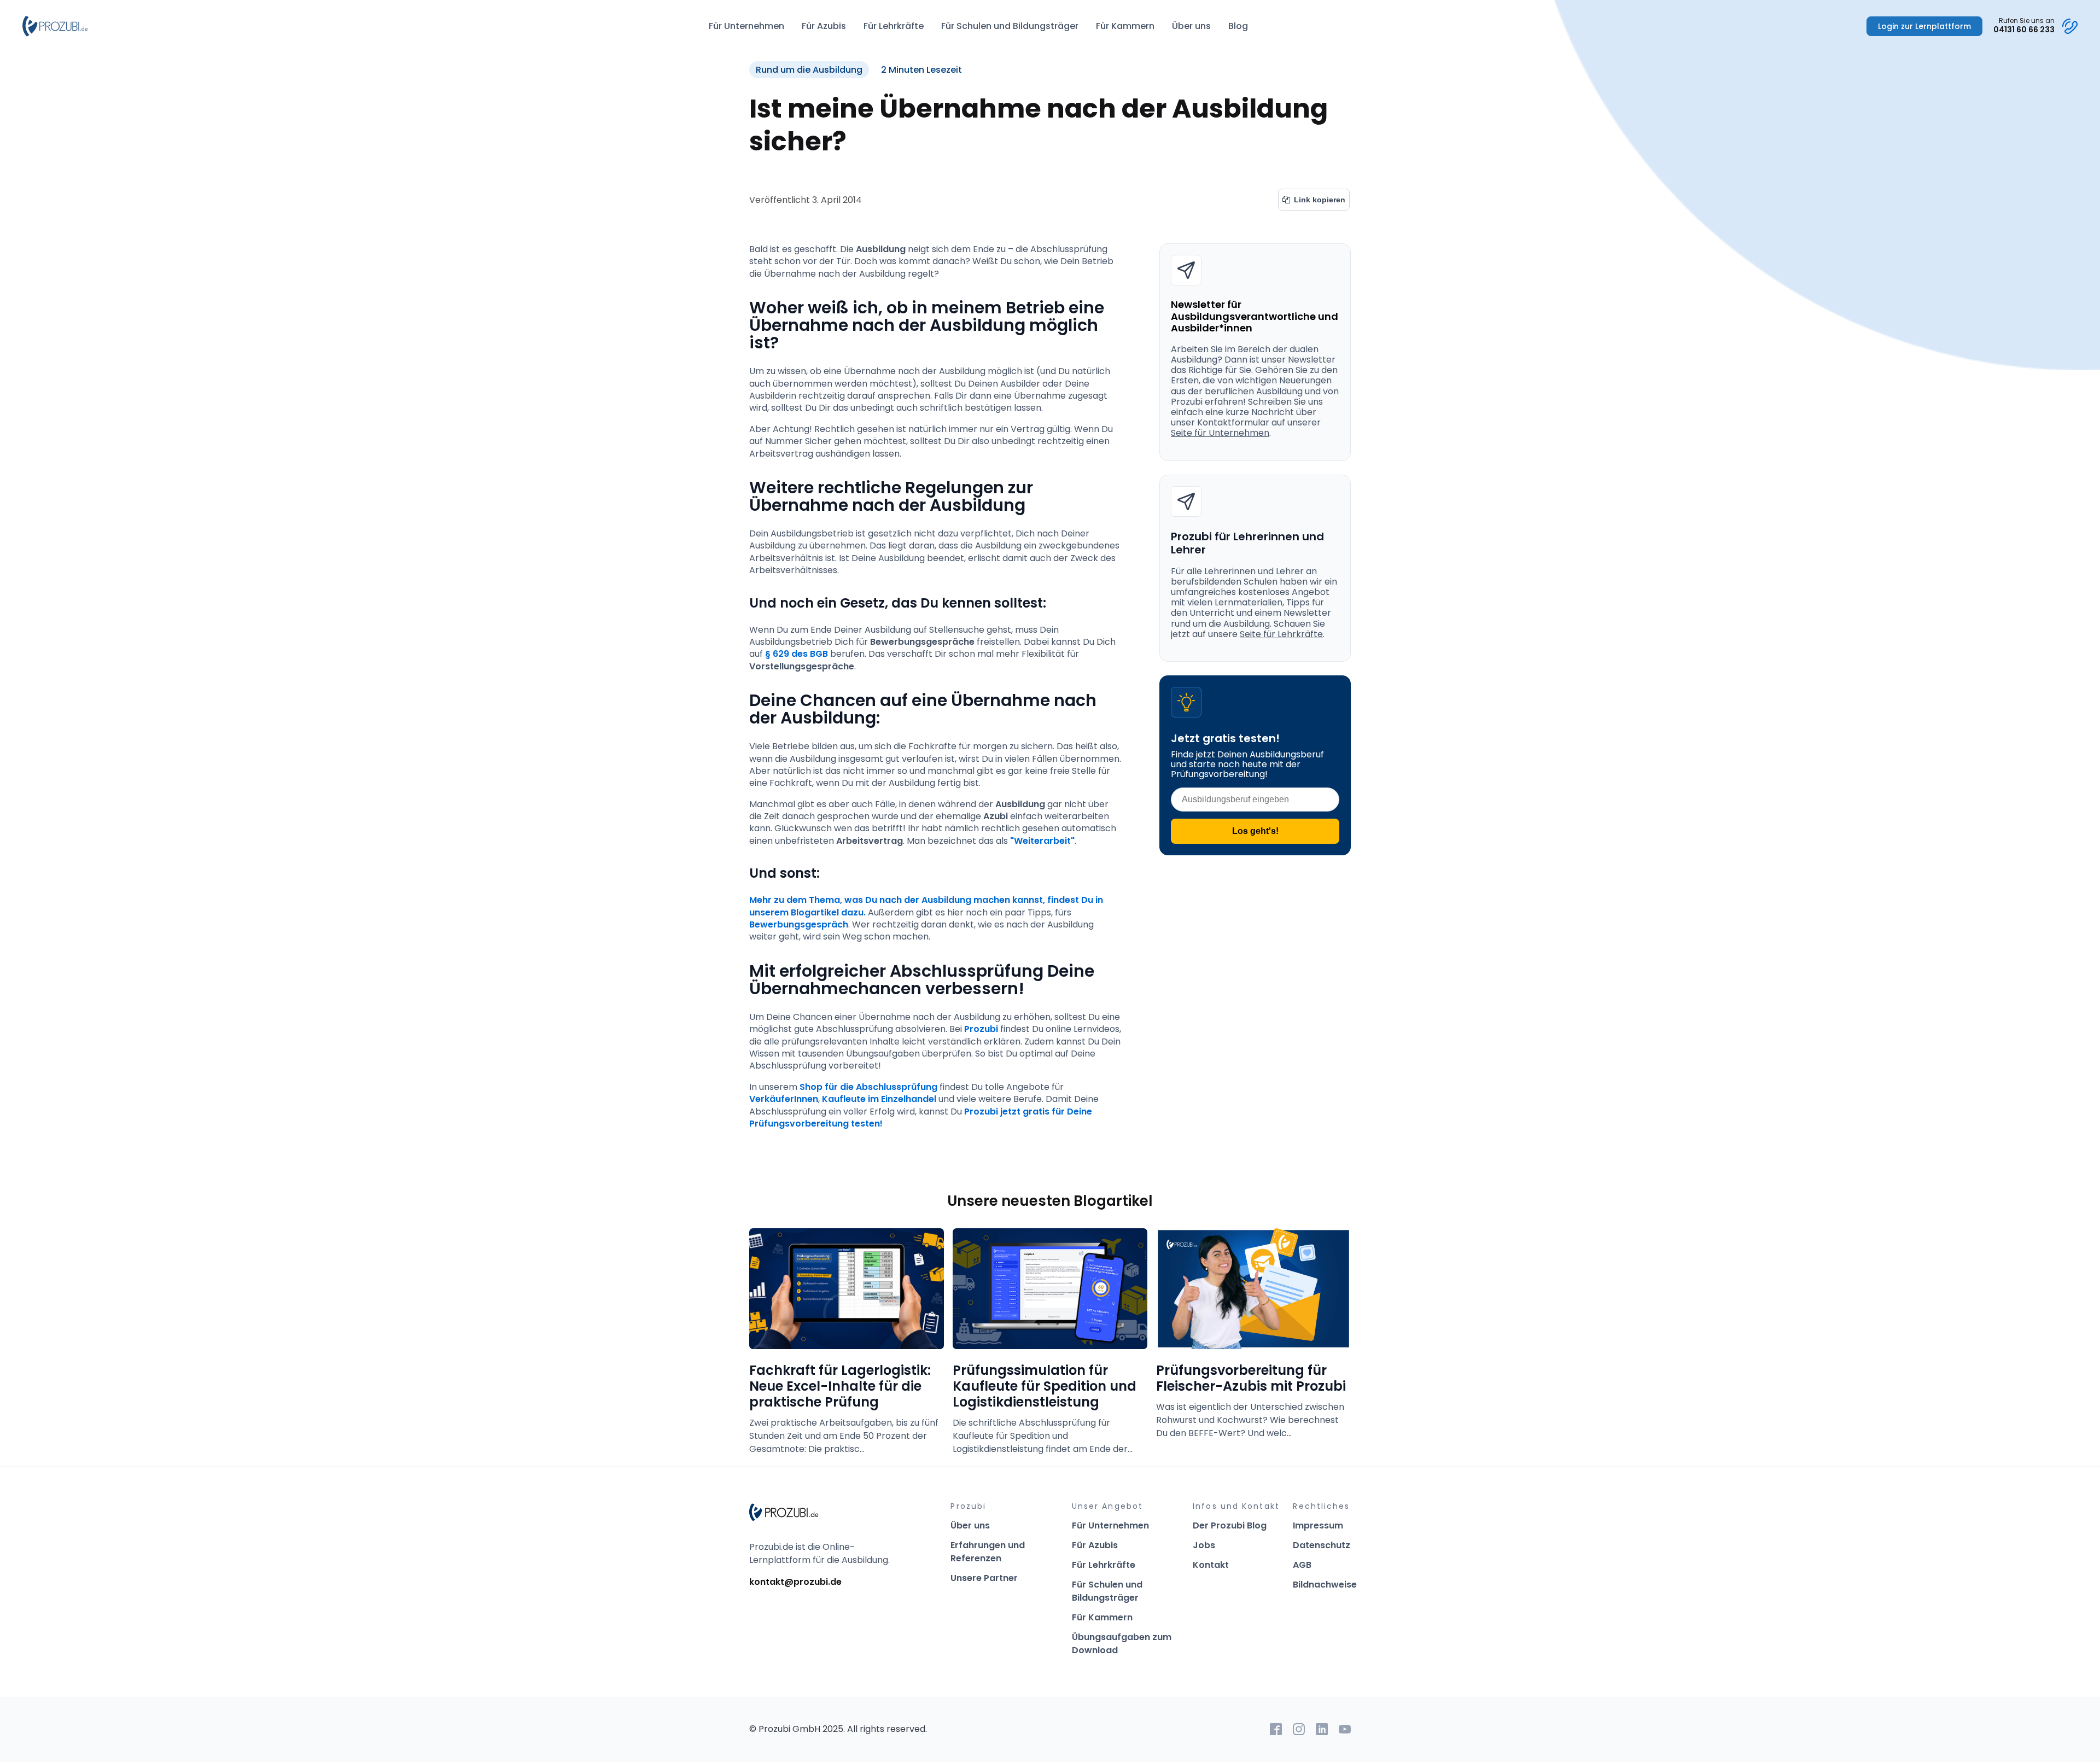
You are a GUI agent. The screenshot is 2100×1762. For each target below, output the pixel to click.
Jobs (1204, 1545)
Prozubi (982, 1029)
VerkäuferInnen (784, 1099)
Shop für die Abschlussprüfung (868, 1087)
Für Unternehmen (746, 26)
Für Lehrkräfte (894, 26)
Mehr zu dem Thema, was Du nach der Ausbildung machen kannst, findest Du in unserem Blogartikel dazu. (927, 906)
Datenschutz (1322, 1545)
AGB (1302, 1565)
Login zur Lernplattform (1924, 26)
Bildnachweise (1325, 1585)
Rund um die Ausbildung (809, 70)
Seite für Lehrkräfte (1281, 634)
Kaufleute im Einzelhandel (879, 1099)
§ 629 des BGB (797, 654)
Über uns (1191, 26)
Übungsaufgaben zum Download (1122, 1644)
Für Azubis (824, 26)
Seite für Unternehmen (1220, 433)
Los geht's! (1255, 831)
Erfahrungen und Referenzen (988, 1552)
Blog (1238, 26)
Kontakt (1211, 1565)
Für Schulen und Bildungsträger (1010, 26)
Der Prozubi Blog (1230, 1525)
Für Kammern (1125, 26)
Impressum (1318, 1525)
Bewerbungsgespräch (799, 924)
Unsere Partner (984, 1578)
